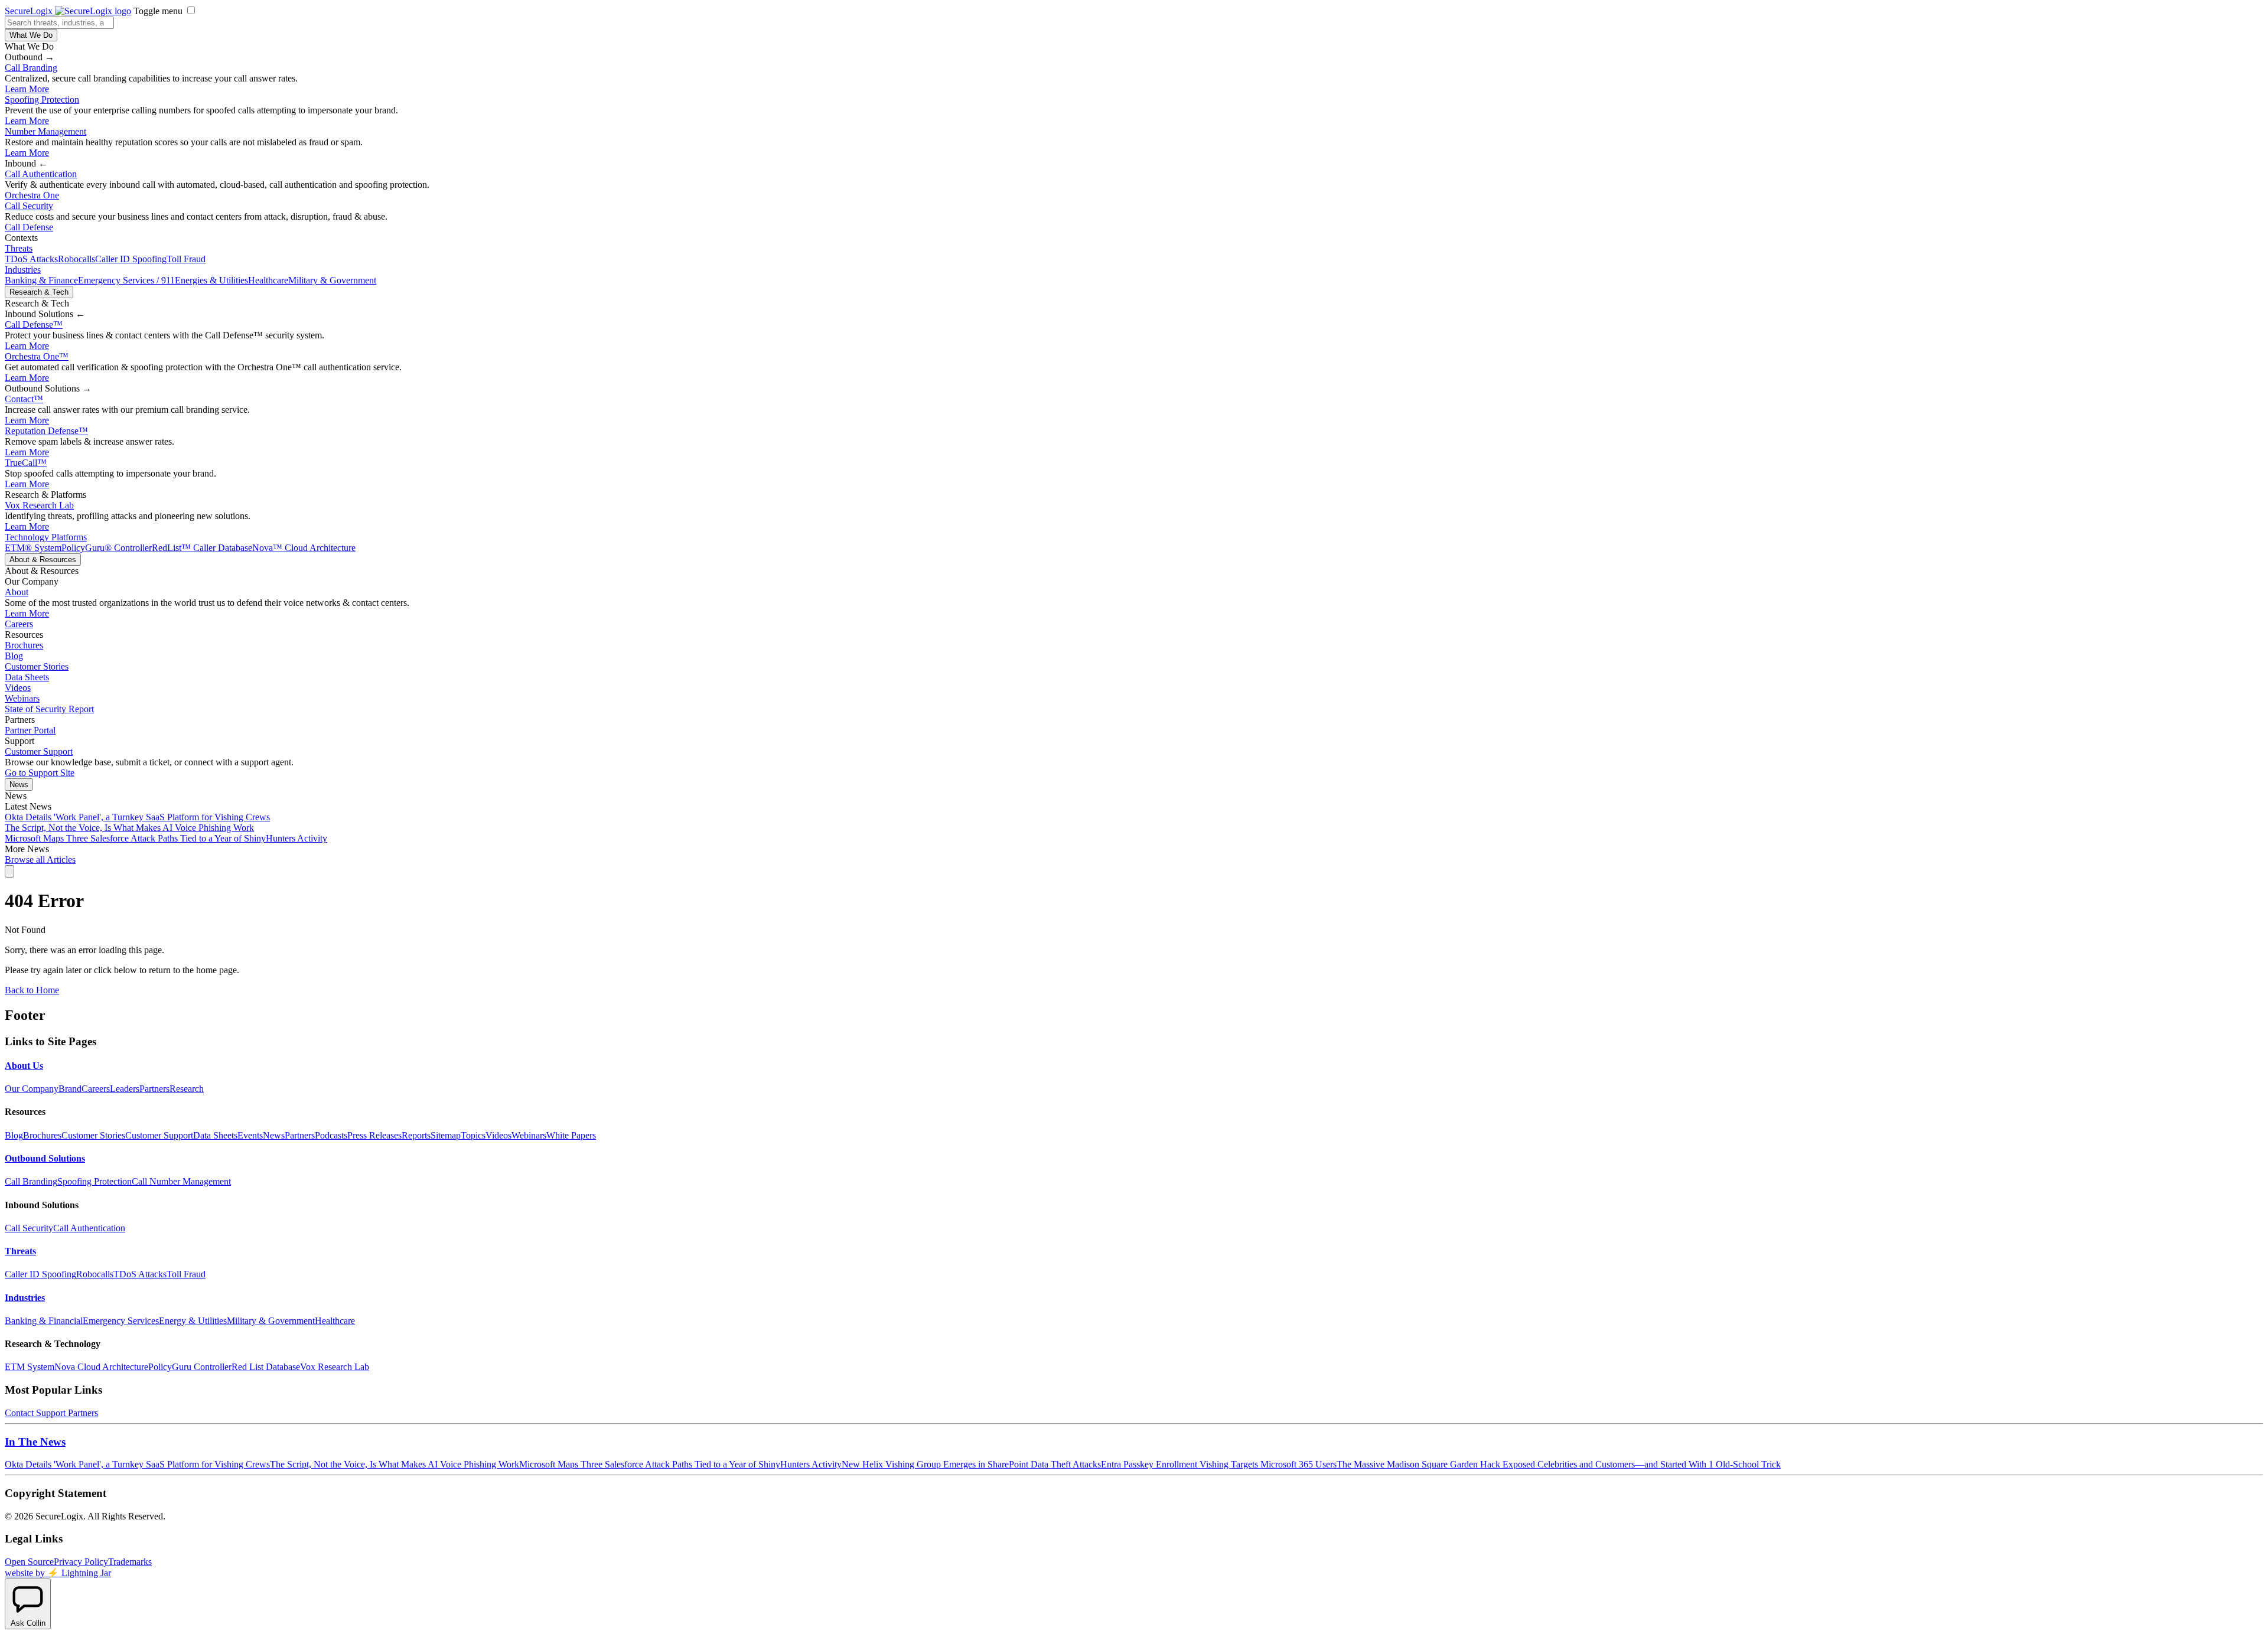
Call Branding (31, 68)
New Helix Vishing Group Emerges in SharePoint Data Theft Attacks (971, 1464)
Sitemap (446, 1135)
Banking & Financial (44, 1321)
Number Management (45, 131)
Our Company (32, 1089)
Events (250, 1135)
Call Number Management (181, 1181)
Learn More (27, 89)
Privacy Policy (81, 1562)
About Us (24, 1066)
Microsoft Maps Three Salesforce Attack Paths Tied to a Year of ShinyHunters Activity (166, 838)
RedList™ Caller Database (202, 548)
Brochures (24, 645)
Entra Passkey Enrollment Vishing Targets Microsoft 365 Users (1219, 1464)
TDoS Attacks (31, 259)
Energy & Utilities (193, 1321)
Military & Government (332, 280)
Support (51, 1413)
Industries (23, 270)
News (19, 785)
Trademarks (130, 1562)
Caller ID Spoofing (131, 259)
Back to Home (32, 990)
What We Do (31, 35)
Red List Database (266, 1367)
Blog (14, 656)
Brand (70, 1089)
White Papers (571, 1135)
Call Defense (29, 227)
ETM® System (33, 548)
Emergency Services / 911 (126, 280)
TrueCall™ (26, 463)
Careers (19, 624)
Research (187, 1089)
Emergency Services (121, 1321)
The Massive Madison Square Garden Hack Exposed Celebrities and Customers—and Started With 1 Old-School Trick (1559, 1464)
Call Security (29, 206)
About (17, 592)
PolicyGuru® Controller (107, 548)
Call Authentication (41, 174)
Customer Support (39, 751)
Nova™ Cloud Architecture (304, 548)
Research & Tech (39, 292)
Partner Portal (30, 730)
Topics (473, 1135)
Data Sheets (27, 677)
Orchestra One (32, 195)
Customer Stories (37, 666)
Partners (154, 1089)
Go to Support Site (40, 773)
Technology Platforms (46, 537)
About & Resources (43, 560)
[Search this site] (9, 871)
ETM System (30, 1367)
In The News (35, 1442)
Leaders (125, 1089)
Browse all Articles (40, 860)
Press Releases (374, 1135)
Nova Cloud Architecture (101, 1367)
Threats (19, 248)
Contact (24, 399)
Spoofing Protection (42, 100)
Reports (416, 1135)
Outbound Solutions (45, 1158)
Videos (18, 688)
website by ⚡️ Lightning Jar (58, 1573)
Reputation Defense (46, 431)
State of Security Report (49, 709)
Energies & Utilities (211, 280)
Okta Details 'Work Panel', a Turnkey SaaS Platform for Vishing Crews (137, 817)
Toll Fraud (186, 259)
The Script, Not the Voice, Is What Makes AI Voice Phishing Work (129, 828)
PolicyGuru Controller (190, 1367)
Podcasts (331, 1135)
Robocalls (76, 259)
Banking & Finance (41, 280)
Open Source (29, 1562)
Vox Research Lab (39, 505)
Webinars (22, 698)
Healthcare (268, 280)
